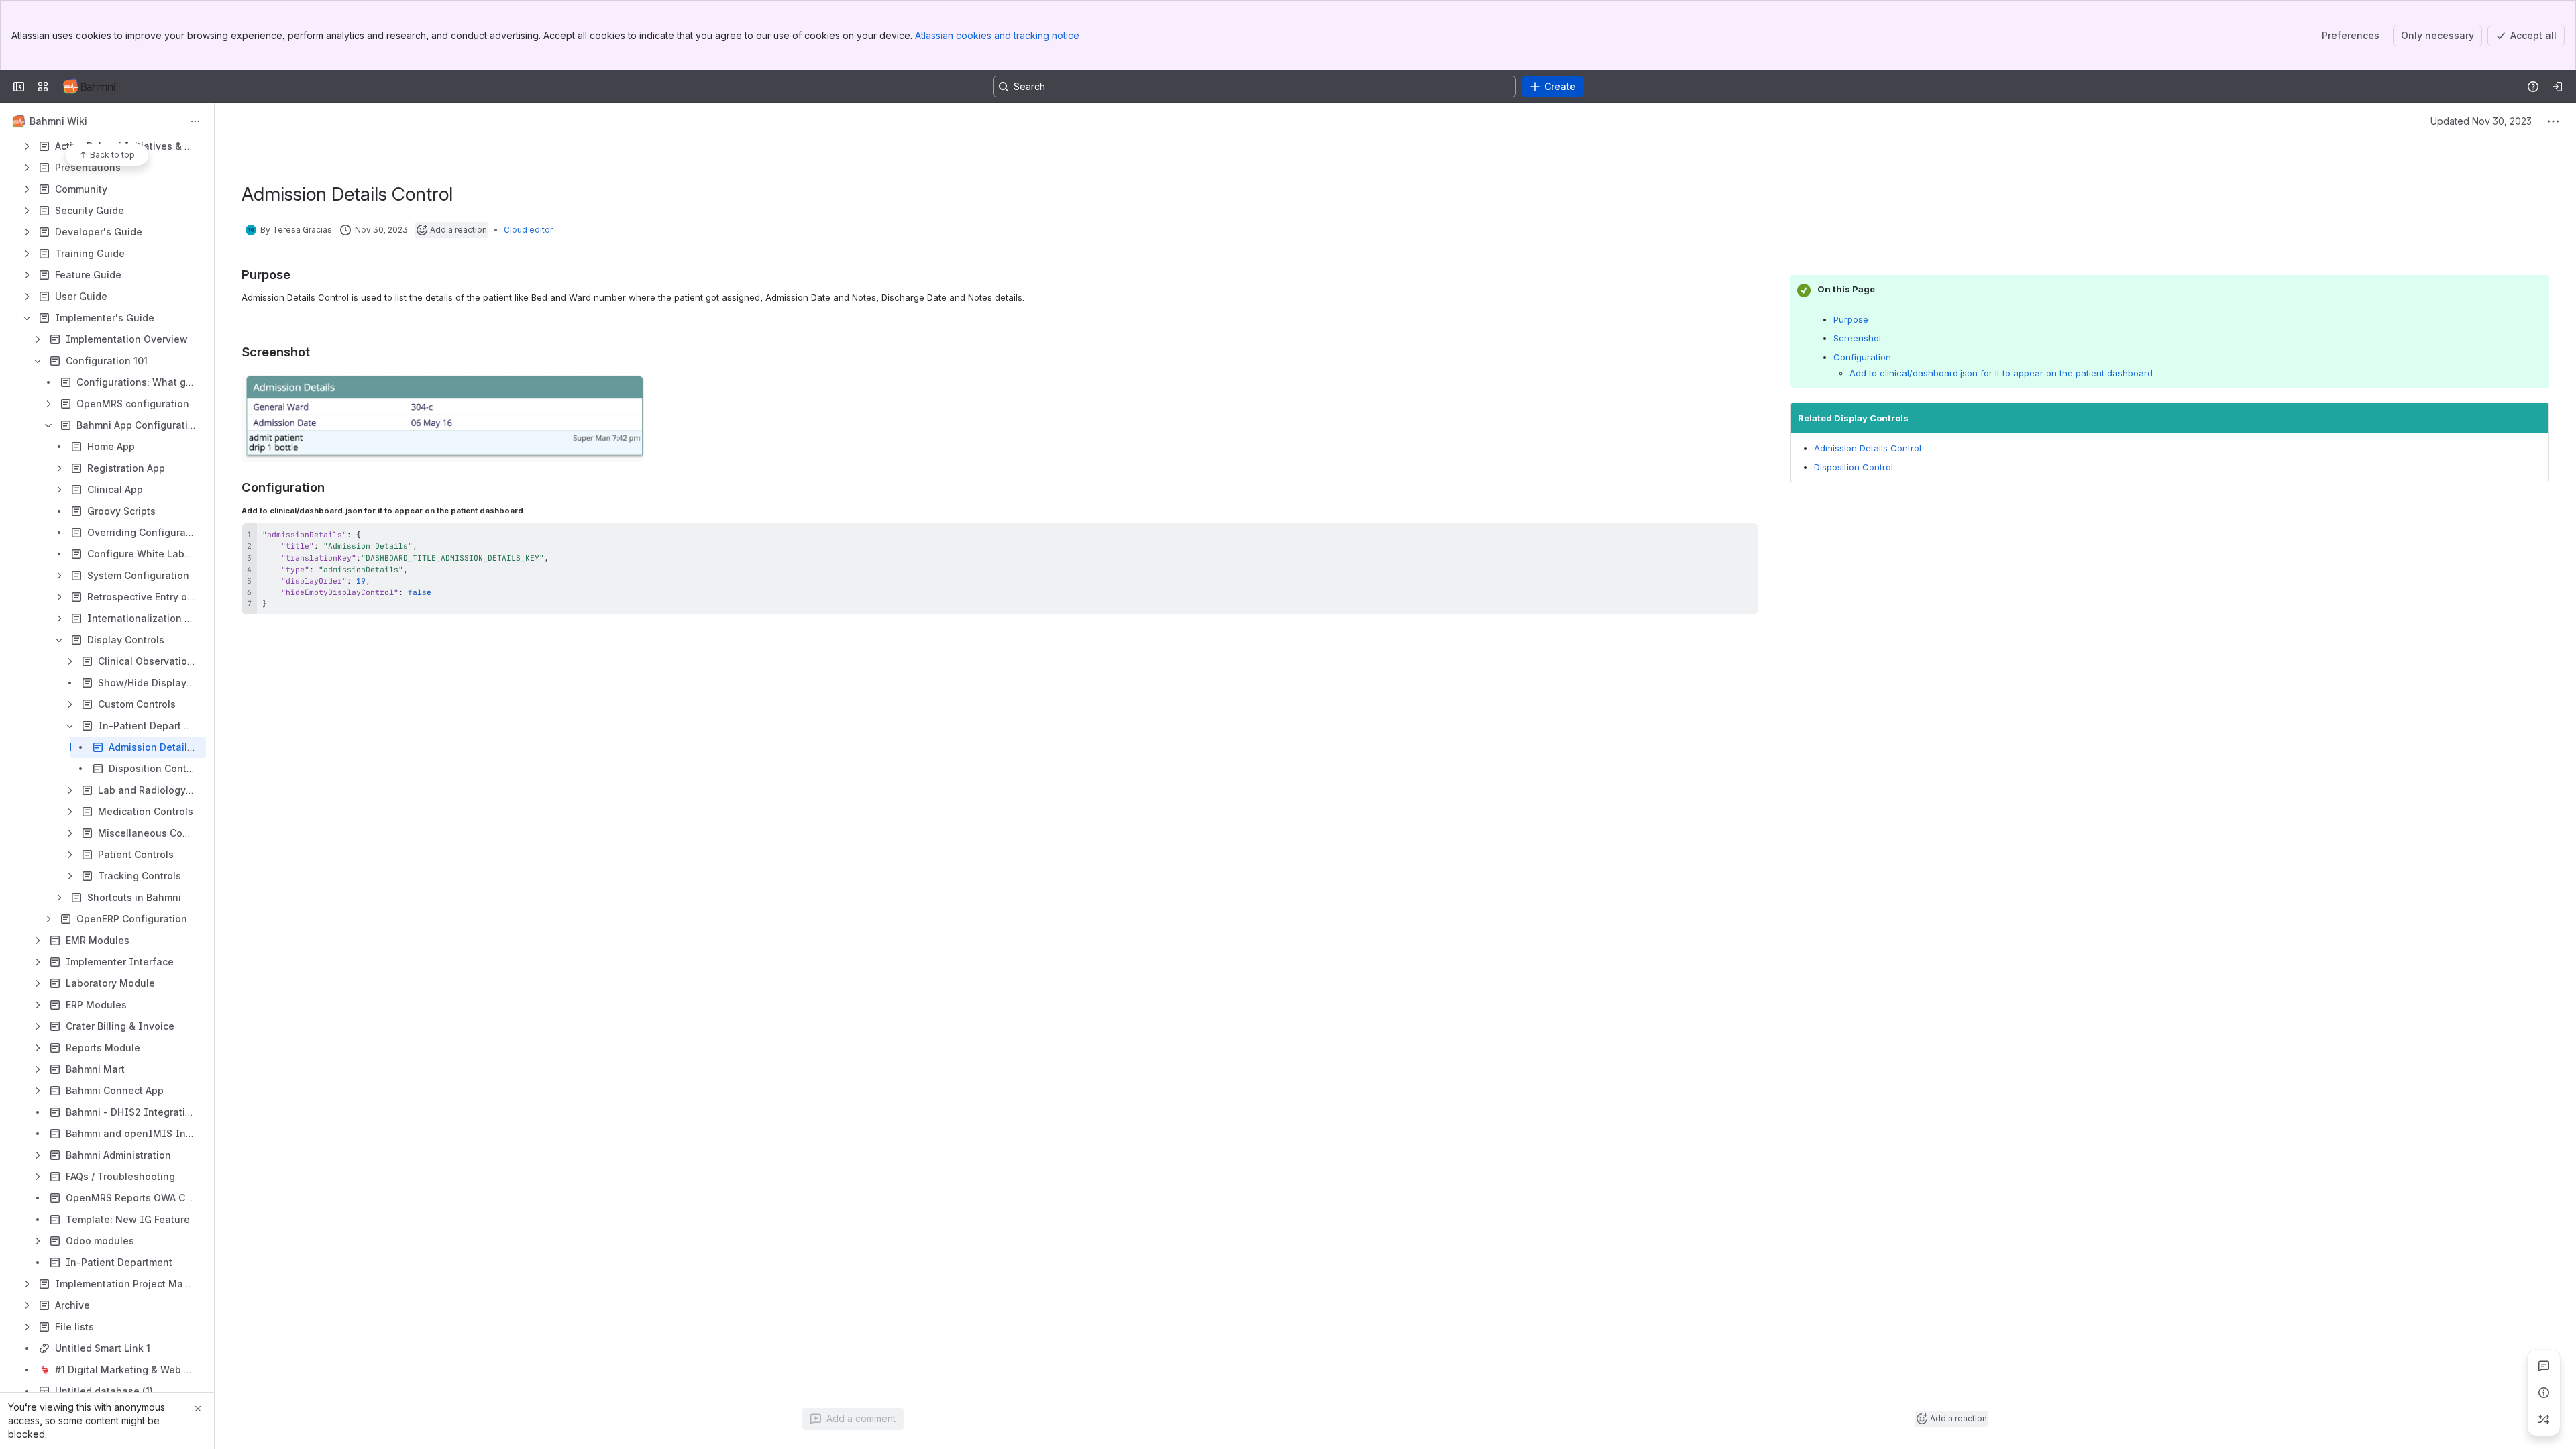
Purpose (1851, 319)
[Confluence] (90, 87)
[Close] (198, 1409)
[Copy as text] (1742, 538)
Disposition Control (1854, 467)
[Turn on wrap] (1718, 538)
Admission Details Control (1868, 448)
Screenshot (1858, 338)
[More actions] (195, 121)
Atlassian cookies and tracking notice (997, 35)
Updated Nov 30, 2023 (2481, 121)
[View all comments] (2544, 1366)
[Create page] (2544, 1419)
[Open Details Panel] (2544, 1393)
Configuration (1862, 357)
